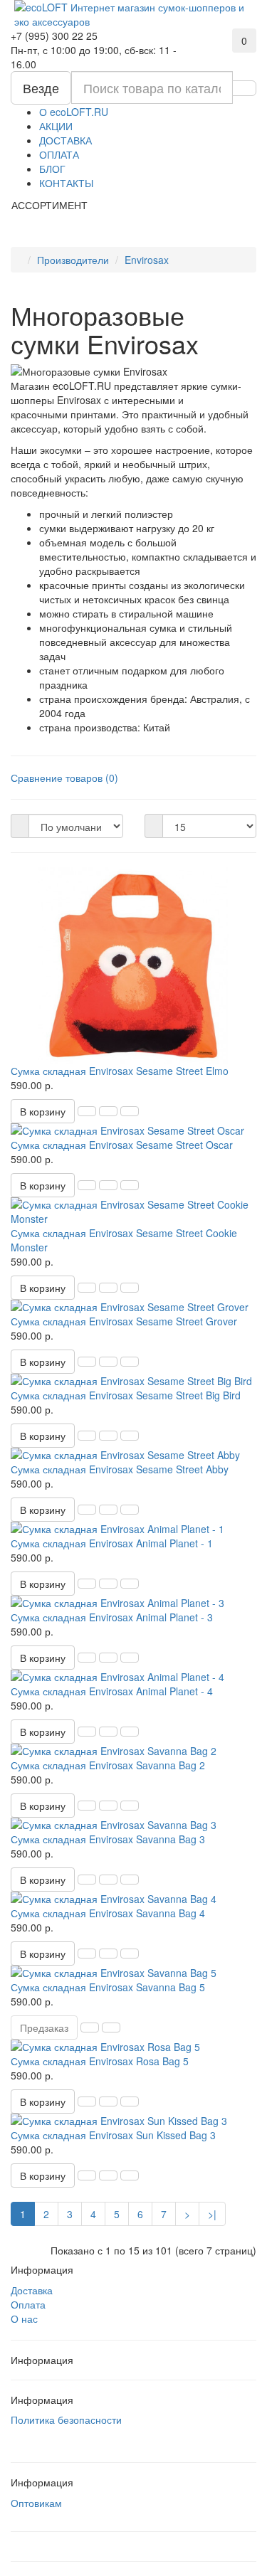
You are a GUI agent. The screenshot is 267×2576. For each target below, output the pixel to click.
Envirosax (147, 260)
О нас (24, 2318)
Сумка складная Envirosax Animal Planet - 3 (112, 1617)
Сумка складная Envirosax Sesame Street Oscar (122, 1145)
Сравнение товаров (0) (64, 778)
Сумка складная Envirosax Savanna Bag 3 (108, 1839)
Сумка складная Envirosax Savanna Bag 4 (108, 1913)
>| (212, 2214)
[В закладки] (108, 1111)
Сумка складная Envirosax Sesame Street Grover (124, 1321)
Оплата (28, 2304)
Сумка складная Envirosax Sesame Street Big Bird (126, 1395)
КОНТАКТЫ (66, 183)
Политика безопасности (66, 2419)
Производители (73, 260)
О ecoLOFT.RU (74, 112)
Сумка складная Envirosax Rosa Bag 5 (100, 2061)
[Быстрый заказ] (87, 1111)
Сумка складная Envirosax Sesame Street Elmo (120, 1071)
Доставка (32, 2290)
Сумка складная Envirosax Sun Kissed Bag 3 (113, 2135)
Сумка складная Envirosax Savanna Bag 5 (108, 1987)
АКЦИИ (56, 126)
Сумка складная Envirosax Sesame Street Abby (120, 1469)
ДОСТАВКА (66, 140)
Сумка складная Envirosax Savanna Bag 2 (108, 1765)
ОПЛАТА (59, 154)
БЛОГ (52, 169)
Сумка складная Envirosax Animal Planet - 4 (112, 1691)
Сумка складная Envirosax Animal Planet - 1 (112, 1543)
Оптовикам (36, 2503)
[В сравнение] (130, 1111)
